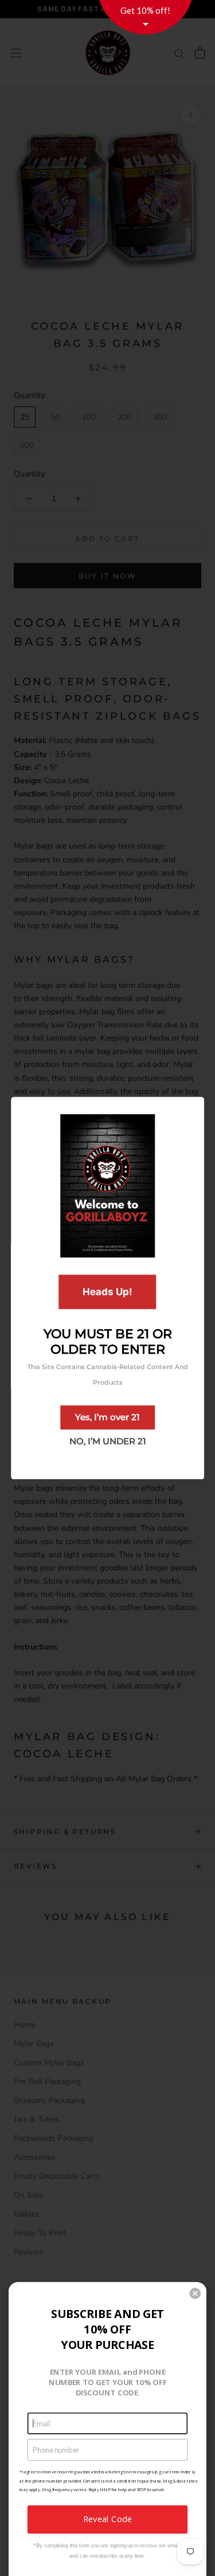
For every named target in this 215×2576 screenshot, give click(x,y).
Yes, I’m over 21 (107, 1417)
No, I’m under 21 (108, 1441)
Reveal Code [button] (107, 2519)
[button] (195, 2293)
